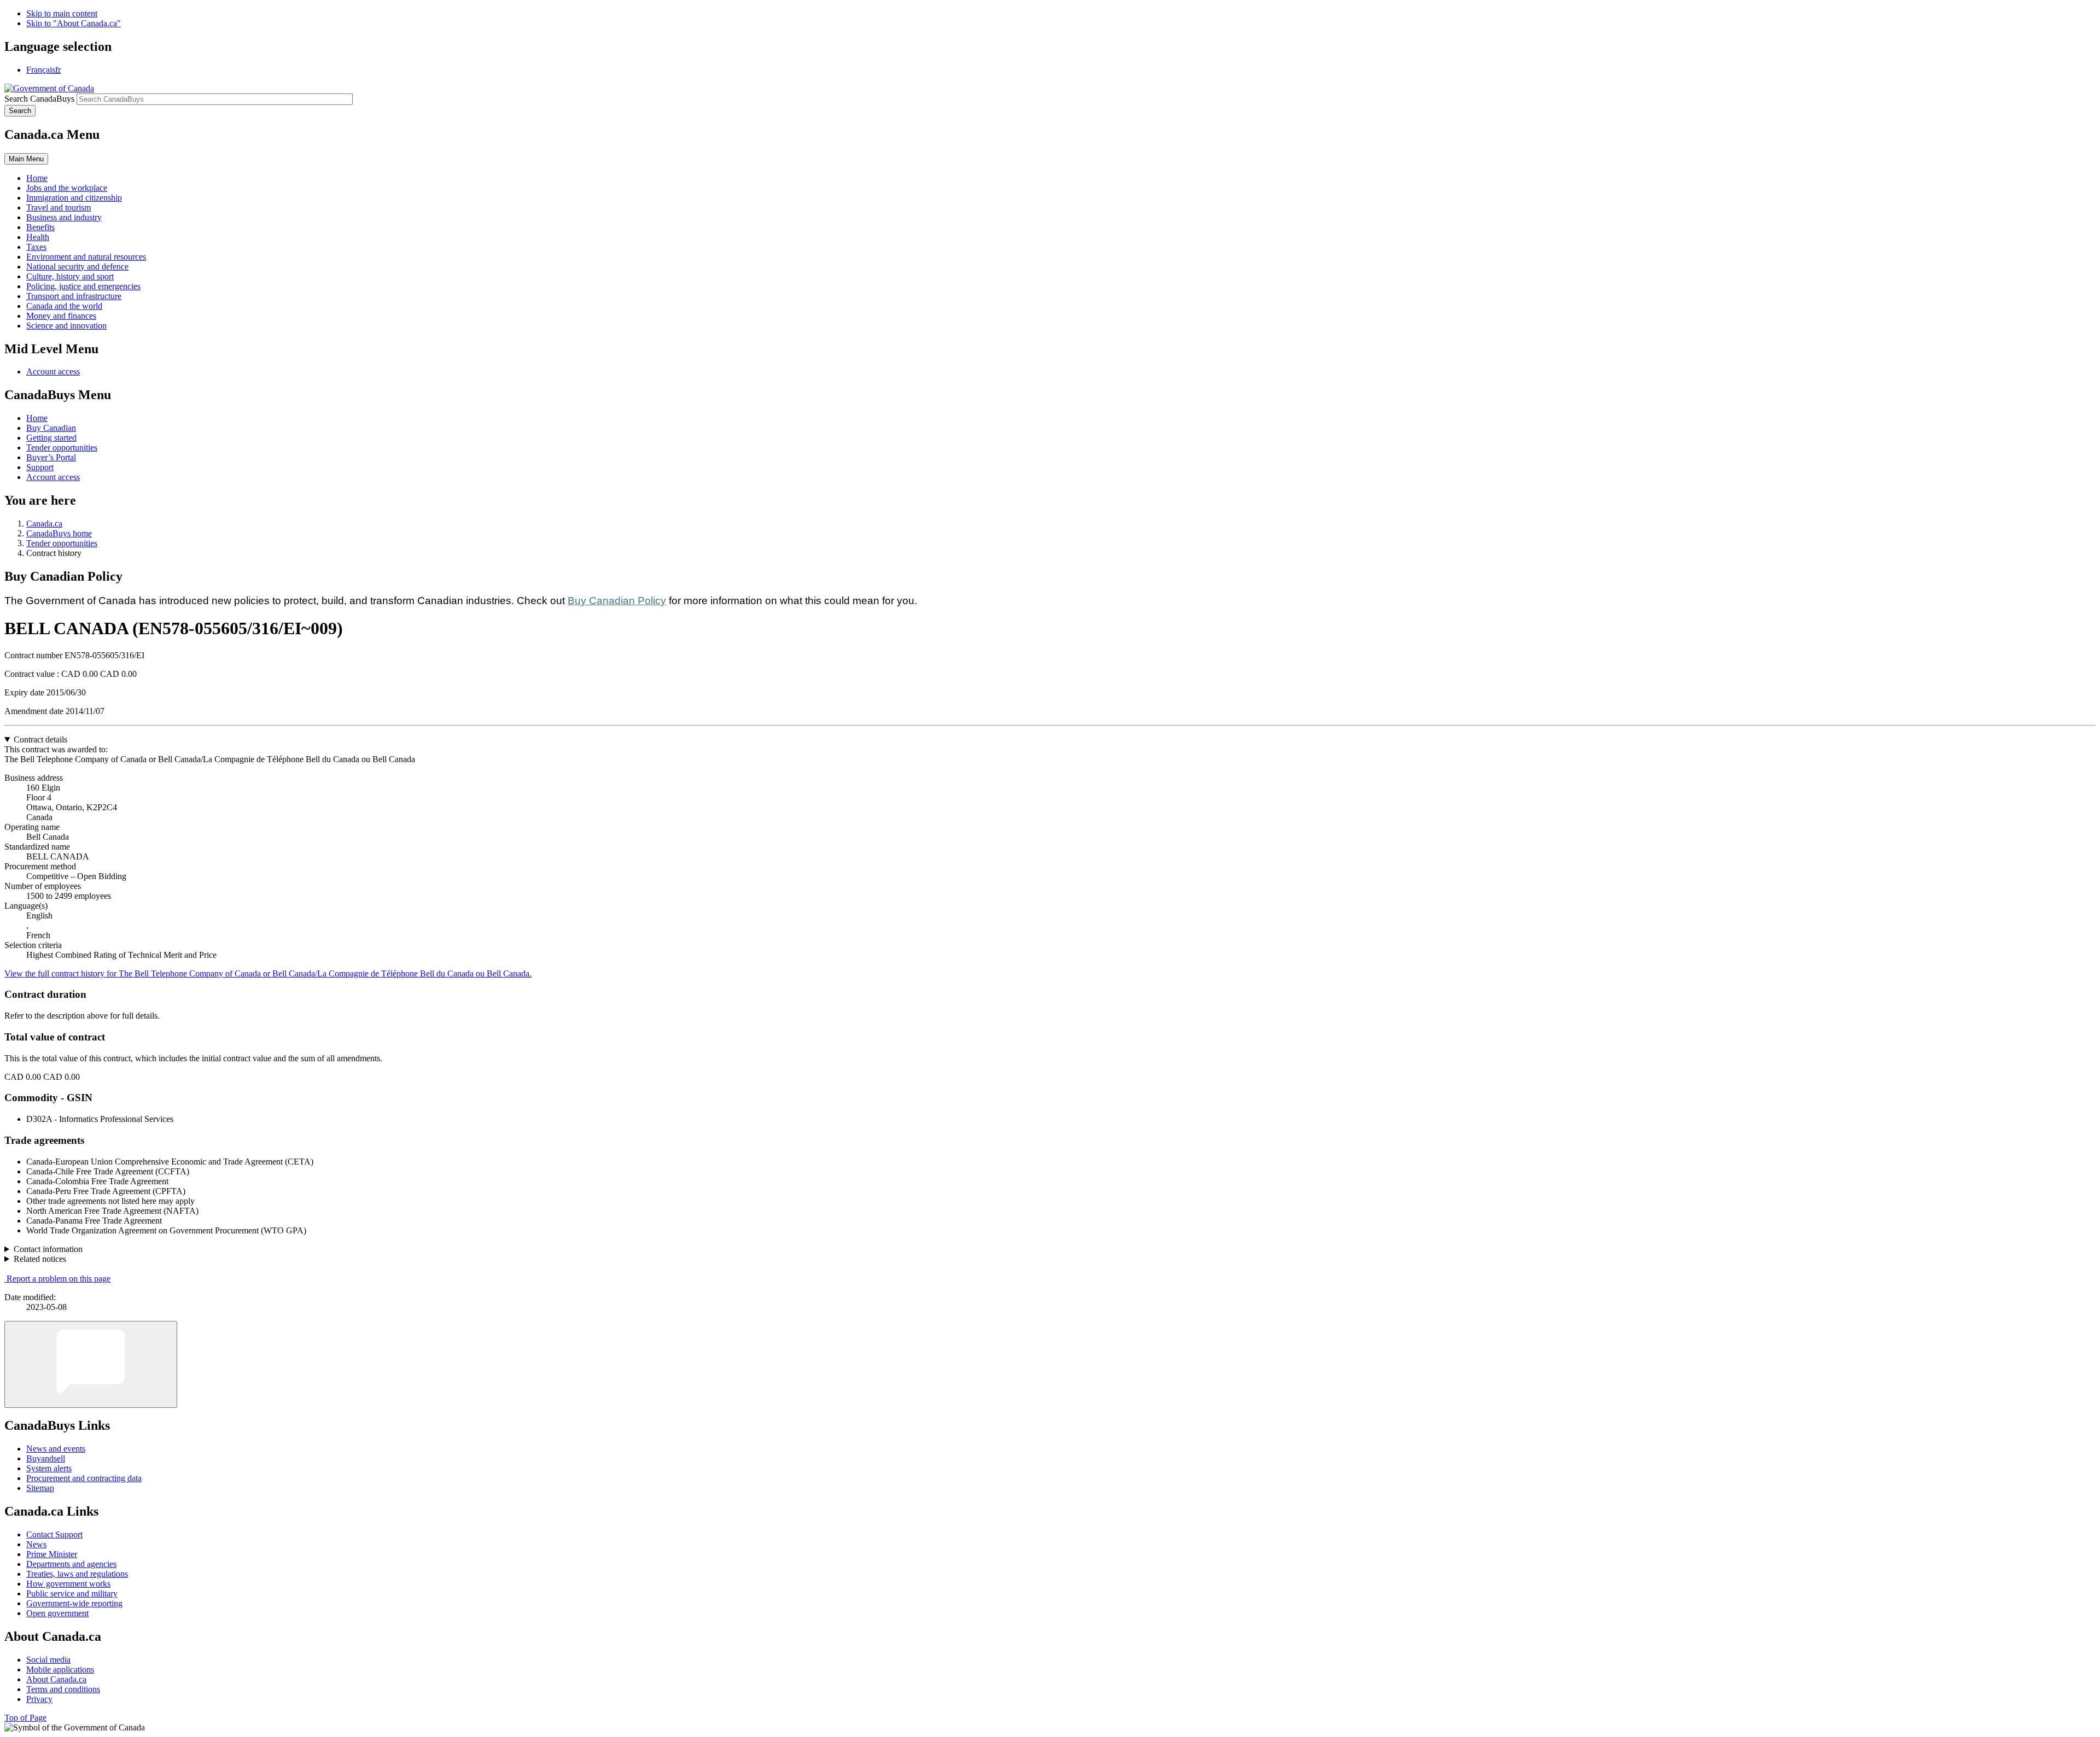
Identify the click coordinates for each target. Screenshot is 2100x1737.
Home (37, 418)
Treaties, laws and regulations (77, 1574)
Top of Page (25, 1718)
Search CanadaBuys (39, 99)
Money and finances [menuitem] (61, 316)
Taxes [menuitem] (36, 247)
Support (40, 467)
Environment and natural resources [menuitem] (86, 257)
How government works (68, 1584)
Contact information (48, 1249)
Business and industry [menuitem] (64, 217)
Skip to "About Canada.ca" (74, 23)
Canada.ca (44, 524)
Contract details (40, 739)
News (36, 1544)
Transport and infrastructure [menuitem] (74, 296)
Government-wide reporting (74, 1603)
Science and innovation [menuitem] (66, 326)
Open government (57, 1613)
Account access (53, 372)
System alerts (49, 1468)
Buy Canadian (51, 428)
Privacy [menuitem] (39, 1699)
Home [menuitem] (37, 178)
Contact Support (54, 1534)
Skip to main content (62, 13)
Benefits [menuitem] (40, 227)
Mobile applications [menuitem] (60, 1669)
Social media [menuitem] (48, 1660)
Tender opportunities (62, 448)
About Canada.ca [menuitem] (56, 1679)
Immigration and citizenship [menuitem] (74, 198)
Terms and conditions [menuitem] (63, 1689)
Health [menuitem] (38, 237)
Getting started (51, 438)
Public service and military (72, 1593)
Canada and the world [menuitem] (64, 306)
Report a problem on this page (59, 1279)
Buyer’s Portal (51, 457)
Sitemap (40, 1488)
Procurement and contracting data (84, 1478)
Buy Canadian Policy (617, 601)
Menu (26, 159)
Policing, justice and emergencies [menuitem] (83, 286)
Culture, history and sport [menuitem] (70, 276)
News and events (56, 1449)
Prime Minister (52, 1554)
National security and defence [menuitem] (77, 267)
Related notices (40, 1259)
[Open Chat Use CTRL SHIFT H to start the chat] (91, 1364)
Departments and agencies (71, 1564)
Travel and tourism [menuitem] (59, 207)
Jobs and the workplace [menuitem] (67, 188)
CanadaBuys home (59, 533)
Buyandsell (46, 1458)
